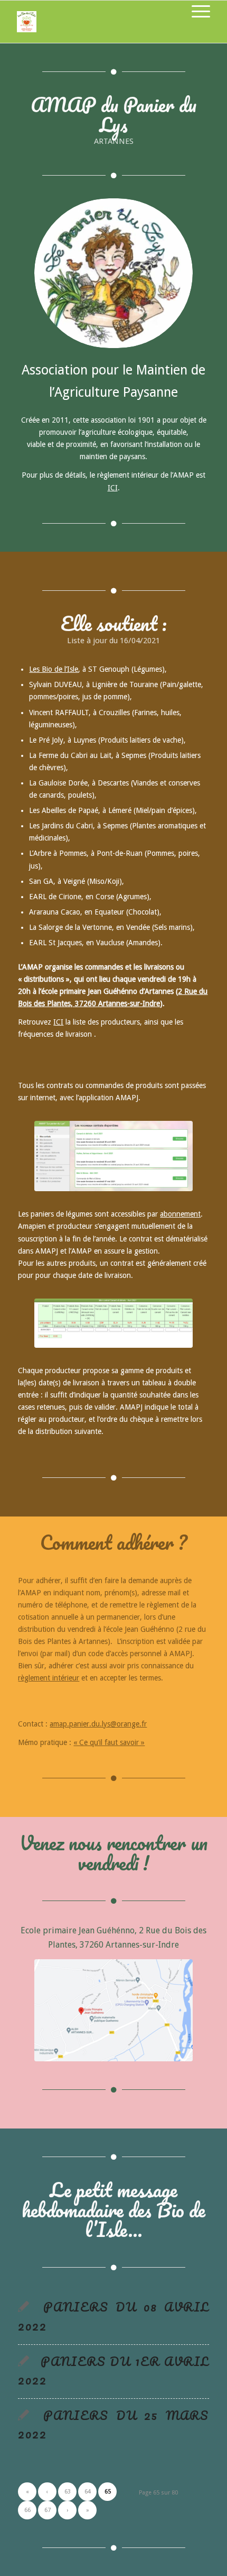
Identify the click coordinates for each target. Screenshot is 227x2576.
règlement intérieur (49, 1678)
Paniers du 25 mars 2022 (113, 2424)
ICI (113, 488)
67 (48, 2510)
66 (27, 2510)
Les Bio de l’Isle (54, 669)
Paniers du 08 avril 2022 (113, 2316)
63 (68, 2492)
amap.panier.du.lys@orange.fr (98, 1724)
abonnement (180, 1214)
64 (88, 2492)
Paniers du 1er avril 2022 (113, 2371)
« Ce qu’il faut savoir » (109, 1742)
